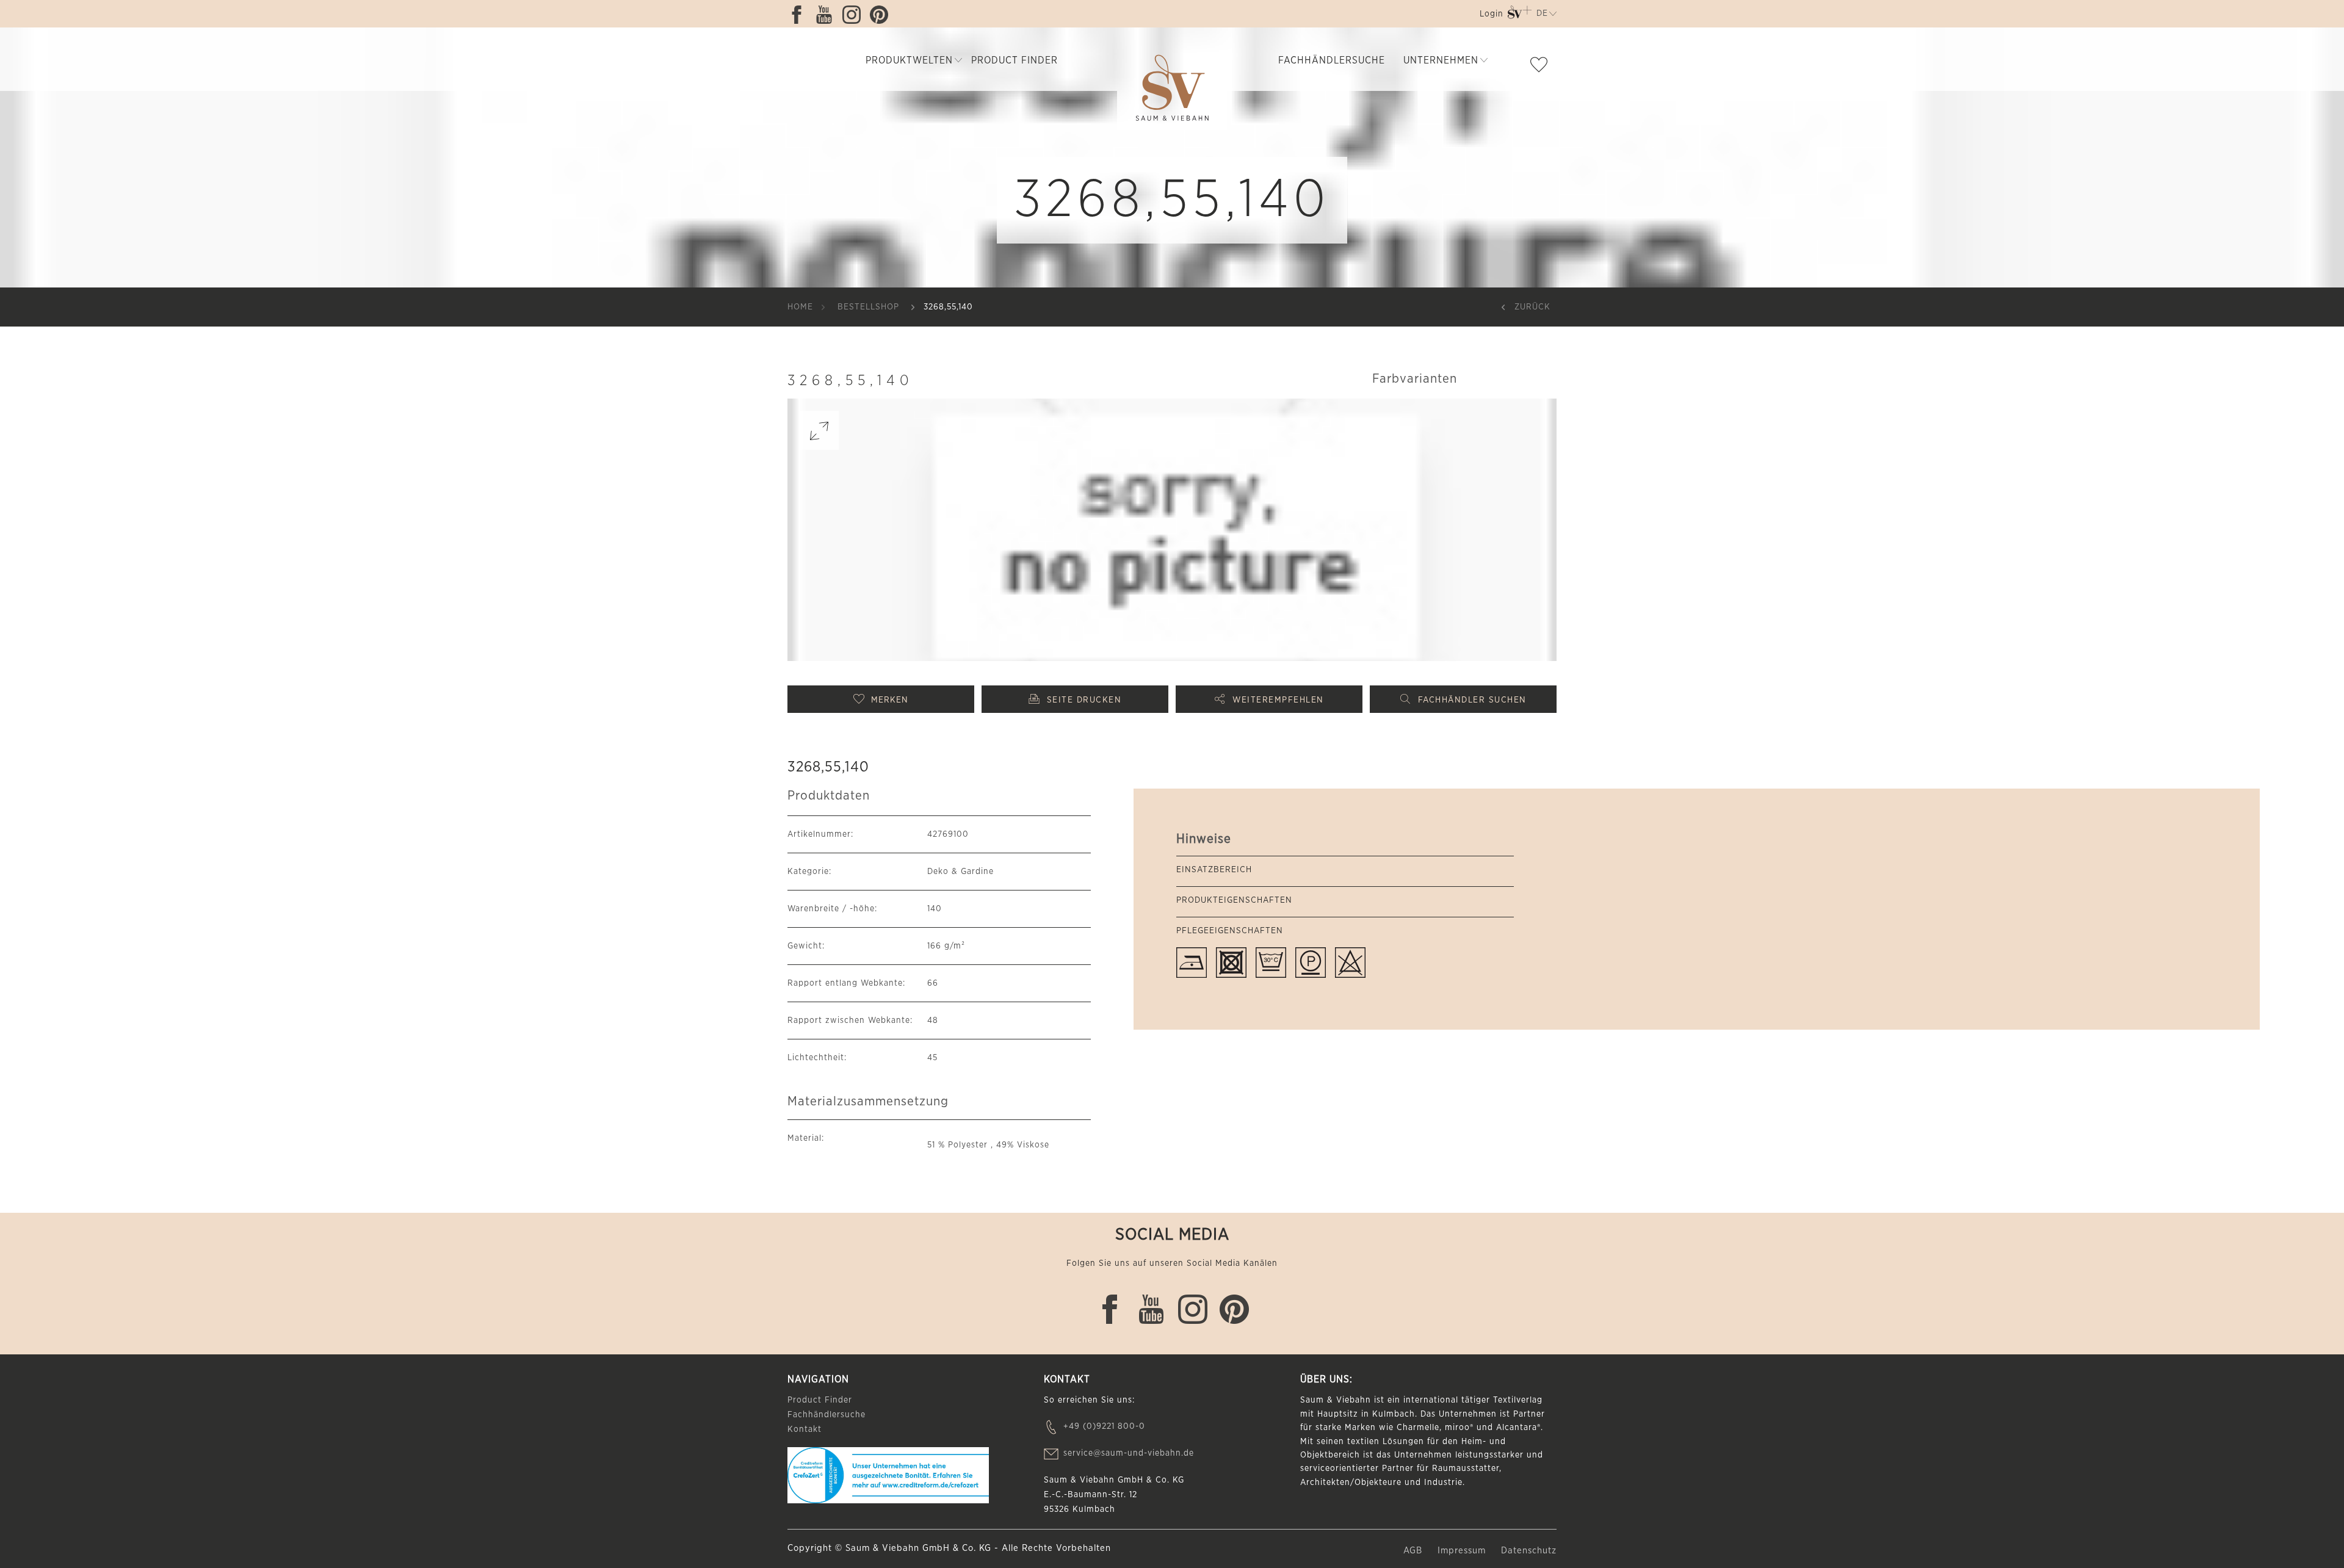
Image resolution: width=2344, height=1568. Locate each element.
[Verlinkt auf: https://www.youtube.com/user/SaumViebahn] (827, 15)
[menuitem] (1490, 16)
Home (800, 307)
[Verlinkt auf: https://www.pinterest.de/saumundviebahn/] (882, 15)
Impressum (1463, 1551)
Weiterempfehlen (1278, 700)
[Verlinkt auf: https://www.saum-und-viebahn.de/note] (1542, 67)
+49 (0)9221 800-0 (1104, 1426)
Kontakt (805, 1429)
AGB (1414, 1551)
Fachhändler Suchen (1472, 700)
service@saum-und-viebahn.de (1129, 1453)
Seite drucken (1084, 700)
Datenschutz (1529, 1551)
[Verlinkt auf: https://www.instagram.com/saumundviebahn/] (855, 15)
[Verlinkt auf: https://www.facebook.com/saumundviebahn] (800, 15)
